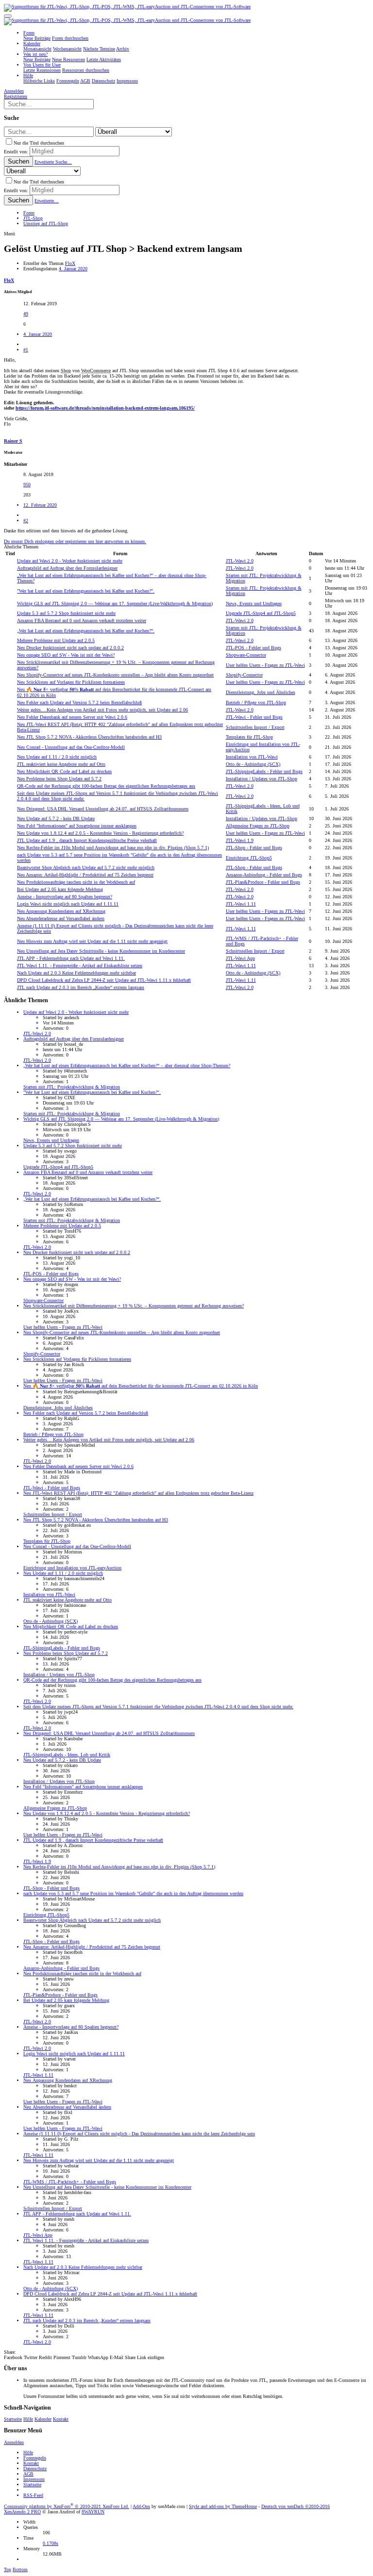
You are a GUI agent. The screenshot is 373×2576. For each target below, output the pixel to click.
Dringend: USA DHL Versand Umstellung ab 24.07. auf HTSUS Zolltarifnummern (103, 809)
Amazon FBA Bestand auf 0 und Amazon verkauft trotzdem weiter (82, 620)
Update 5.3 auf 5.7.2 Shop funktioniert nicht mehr (66, 613)
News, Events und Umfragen (254, 603)
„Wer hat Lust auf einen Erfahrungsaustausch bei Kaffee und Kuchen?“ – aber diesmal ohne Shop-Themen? (127, 1065)
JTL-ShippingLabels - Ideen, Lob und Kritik (67, 1755)
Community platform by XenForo (67, 2506)
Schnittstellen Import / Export (255, 727)
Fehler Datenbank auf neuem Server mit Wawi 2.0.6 (72, 717)
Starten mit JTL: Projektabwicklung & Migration (72, 1087)
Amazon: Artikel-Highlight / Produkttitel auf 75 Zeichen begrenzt (85, 875)
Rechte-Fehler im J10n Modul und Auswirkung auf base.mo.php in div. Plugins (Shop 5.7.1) (113, 848)
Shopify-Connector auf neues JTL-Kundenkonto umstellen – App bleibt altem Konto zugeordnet (115, 675)
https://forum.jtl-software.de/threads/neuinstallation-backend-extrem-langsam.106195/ (105, 408)
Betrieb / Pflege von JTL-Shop (256, 702)
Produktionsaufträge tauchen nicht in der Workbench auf (76, 882)
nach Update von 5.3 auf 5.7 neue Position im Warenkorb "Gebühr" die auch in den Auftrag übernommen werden (133, 1893)
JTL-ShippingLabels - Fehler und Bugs (264, 771)
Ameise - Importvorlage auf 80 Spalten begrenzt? (65, 897)
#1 (26, 350)
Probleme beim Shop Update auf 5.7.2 (59, 779)
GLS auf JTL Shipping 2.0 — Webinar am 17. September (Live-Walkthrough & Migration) (115, 603)
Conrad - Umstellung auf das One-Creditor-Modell (71, 747)
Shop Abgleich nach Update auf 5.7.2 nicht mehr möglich (86, 867)
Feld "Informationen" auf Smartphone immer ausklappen (77, 826)
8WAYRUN (93, 2512)
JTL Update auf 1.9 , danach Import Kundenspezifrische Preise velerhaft (87, 840)
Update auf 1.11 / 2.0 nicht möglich (57, 757)
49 (26, 314)
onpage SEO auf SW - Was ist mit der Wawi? (66, 655)
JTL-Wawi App (240, 958)
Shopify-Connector (244, 675)
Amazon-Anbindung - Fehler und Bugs (264, 875)
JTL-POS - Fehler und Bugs (254, 648)
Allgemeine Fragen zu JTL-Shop (258, 826)
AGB (28, 2474)
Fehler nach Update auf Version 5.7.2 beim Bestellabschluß (79, 702)
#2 (26, 520)
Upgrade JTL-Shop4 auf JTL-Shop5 (261, 613)
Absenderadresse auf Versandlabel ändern (61, 918)
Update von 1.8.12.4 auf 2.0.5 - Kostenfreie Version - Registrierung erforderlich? (100, 833)
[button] (8, 16)
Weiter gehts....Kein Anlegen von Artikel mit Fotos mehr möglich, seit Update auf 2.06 (102, 710)
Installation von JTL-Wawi (252, 757)
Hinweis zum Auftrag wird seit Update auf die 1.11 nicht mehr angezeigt (92, 941)
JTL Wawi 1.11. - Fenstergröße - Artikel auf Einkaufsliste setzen (80, 966)
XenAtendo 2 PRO (22, 2512)
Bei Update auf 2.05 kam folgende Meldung (60, 889)
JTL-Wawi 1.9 (240, 840)
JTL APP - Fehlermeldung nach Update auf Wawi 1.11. (71, 958)
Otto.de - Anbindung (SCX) (253, 764)
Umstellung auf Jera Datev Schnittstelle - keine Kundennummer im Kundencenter (101, 951)
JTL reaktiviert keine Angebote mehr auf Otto (61, 764)
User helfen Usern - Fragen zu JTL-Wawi (265, 665)
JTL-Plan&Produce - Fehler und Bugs (263, 882)
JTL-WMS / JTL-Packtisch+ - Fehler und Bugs (70, 2182)
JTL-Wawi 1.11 (241, 904)
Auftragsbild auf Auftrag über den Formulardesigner (67, 568)
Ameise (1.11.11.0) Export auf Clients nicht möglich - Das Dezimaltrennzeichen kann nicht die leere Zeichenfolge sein (139, 2134)
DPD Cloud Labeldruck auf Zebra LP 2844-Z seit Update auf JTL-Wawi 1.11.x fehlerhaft (104, 980)
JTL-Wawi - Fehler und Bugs (254, 717)
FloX (70, 263)
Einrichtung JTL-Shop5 (249, 858)
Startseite (13, 2419)
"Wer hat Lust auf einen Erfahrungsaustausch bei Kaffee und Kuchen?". (86, 591)
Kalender (43, 2419)
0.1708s (51, 2543)
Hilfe (28, 2419)
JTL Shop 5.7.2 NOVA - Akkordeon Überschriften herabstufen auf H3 (89, 737)
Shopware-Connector (246, 655)
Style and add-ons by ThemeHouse (223, 2506)
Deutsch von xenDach (296, 2506)
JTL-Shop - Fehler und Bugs (254, 848)
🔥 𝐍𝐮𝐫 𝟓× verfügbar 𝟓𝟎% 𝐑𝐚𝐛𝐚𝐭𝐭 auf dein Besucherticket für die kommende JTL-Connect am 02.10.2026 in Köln (141, 1386)
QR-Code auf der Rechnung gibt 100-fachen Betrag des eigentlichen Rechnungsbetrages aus (106, 786)
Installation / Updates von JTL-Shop (262, 779)
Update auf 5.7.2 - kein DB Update (56, 818)
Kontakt (61, 2419)
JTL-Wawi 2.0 (240, 561)
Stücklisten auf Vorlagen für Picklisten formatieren (71, 682)
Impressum (34, 2479)
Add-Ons (141, 2506)
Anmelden (14, 2442)
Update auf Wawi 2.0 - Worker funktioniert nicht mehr (70, 561)
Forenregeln (35, 2458)
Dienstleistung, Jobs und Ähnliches (261, 692)
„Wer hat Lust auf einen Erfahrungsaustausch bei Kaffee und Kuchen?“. (86, 631)
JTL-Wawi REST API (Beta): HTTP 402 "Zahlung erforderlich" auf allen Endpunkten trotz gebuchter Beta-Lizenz (138, 1493)
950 (27, 485)
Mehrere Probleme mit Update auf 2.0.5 (56, 640)
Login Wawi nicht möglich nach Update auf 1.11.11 (68, 904)
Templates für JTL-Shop (249, 737)
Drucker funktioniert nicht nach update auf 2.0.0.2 (70, 648)
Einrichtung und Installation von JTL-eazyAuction (72, 1568)
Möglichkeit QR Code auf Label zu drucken (64, 771)
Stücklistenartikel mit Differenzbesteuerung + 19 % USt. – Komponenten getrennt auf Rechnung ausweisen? (134, 1306)
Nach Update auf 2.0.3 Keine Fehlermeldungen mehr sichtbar (76, 973)
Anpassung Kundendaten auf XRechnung (61, 911)
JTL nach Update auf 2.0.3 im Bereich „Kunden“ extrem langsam (81, 987)
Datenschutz (35, 2469)
